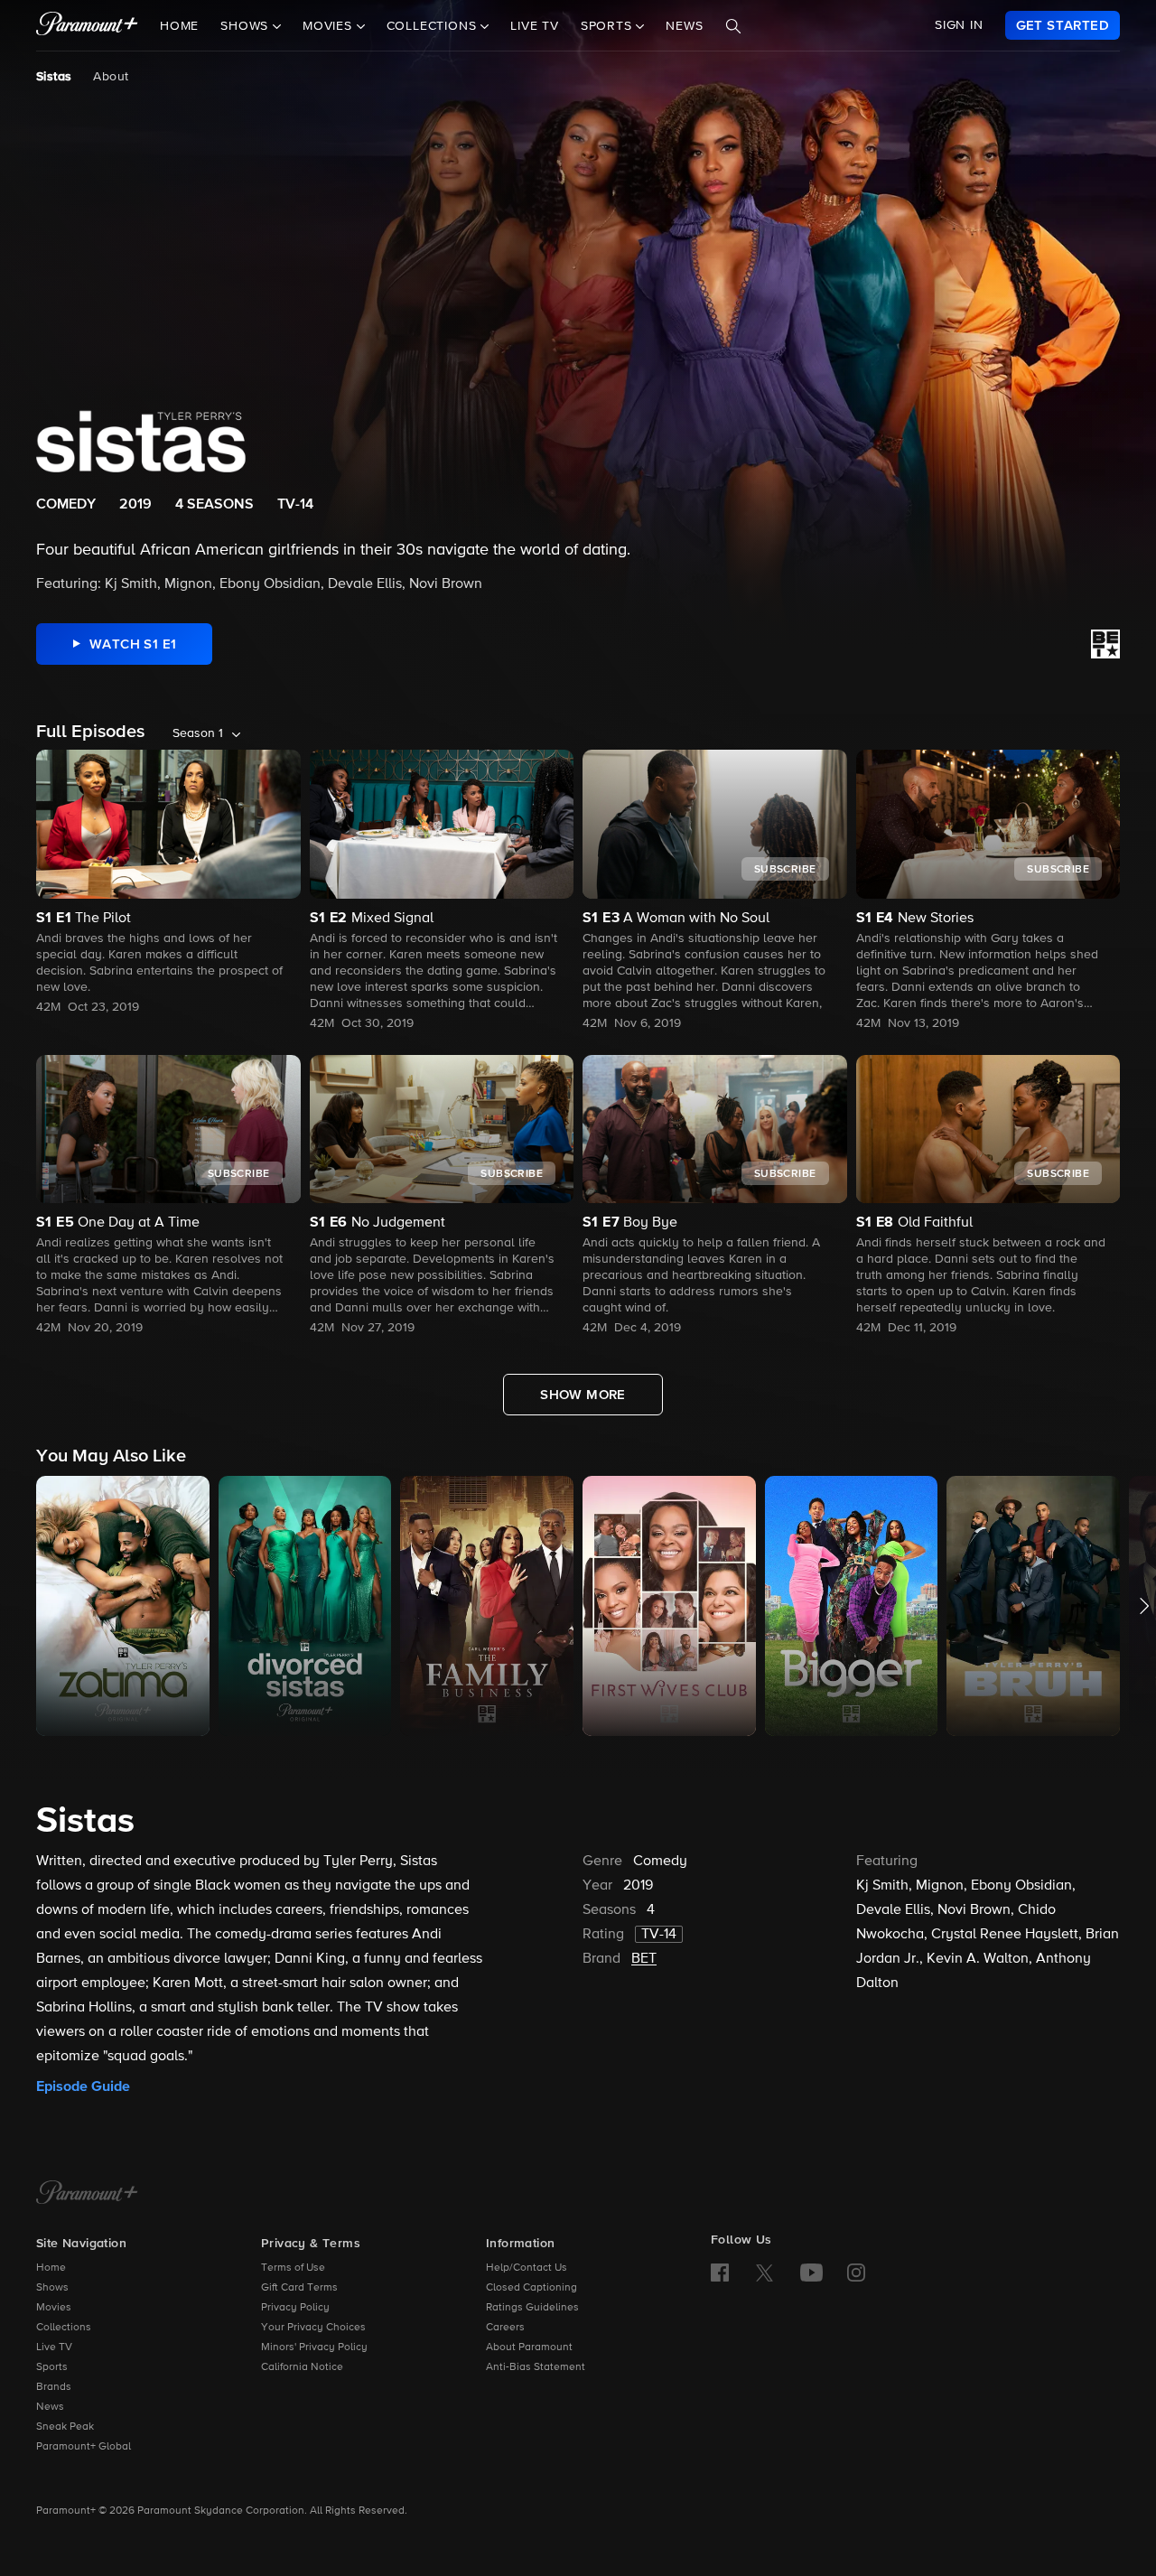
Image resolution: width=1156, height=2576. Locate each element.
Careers (505, 2328)
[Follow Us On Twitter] (764, 2272)
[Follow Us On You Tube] (811, 2273)
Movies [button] (330, 26)
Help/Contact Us (527, 2268)
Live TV (535, 26)
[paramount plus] (87, 25)
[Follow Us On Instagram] (856, 2273)
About (111, 77)
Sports (52, 2367)
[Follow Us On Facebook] (720, 2273)
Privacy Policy (295, 2308)
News (684, 26)
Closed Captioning (531, 2288)
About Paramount (529, 2347)
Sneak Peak (65, 2427)
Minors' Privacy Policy (314, 2347)
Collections (64, 2328)
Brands (54, 2387)
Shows (52, 2288)
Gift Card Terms (299, 2288)
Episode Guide (83, 2086)
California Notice (302, 2367)
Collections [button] (434, 26)
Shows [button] (247, 26)
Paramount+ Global (84, 2447)
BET (644, 1959)
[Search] (733, 26)
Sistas (54, 77)
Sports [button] (609, 26)
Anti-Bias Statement (536, 2367)
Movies (54, 2308)
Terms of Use (293, 2268)
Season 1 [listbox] (198, 733)
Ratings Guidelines (532, 2308)
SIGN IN (959, 25)
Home (179, 26)
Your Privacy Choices (313, 2328)
